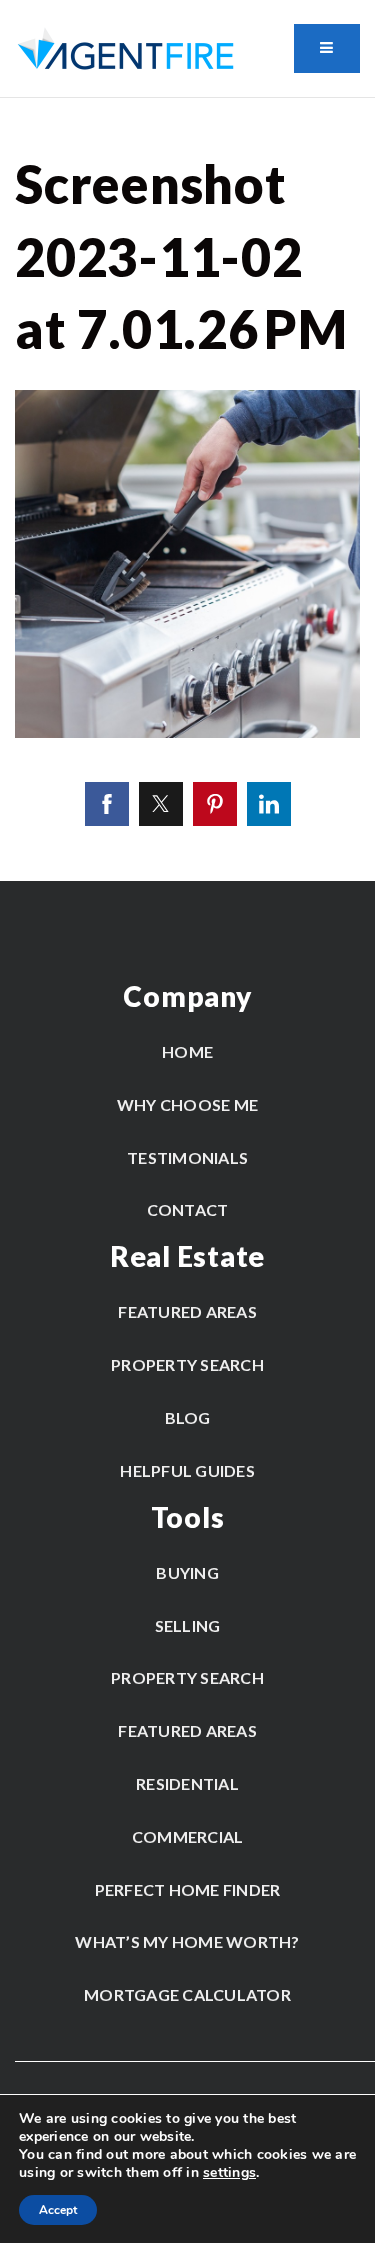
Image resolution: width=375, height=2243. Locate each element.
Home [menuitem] (187, 1051)
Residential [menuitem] (187, 1783)
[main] (187, 489)
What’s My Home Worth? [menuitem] (187, 1941)
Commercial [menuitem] (188, 1836)
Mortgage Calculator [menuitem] (187, 1994)
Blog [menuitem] (188, 1417)
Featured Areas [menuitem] (187, 1311)
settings (229, 2173)
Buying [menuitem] (187, 1572)
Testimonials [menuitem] (187, 1157)
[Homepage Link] (125, 47)
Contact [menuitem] (188, 1209)
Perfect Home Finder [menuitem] (188, 1889)
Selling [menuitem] (188, 1625)
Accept (58, 2210)
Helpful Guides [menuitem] (187, 1470)
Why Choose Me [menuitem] (187, 1104)
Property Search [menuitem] (187, 1364)
